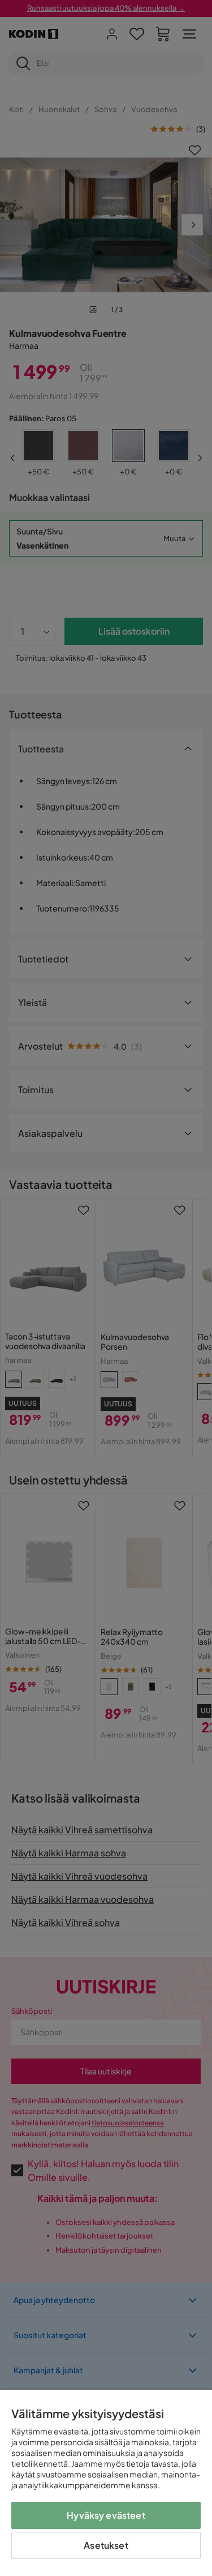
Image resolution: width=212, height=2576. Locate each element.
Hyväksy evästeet (106, 2515)
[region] (106, 2483)
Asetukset (106, 2545)
